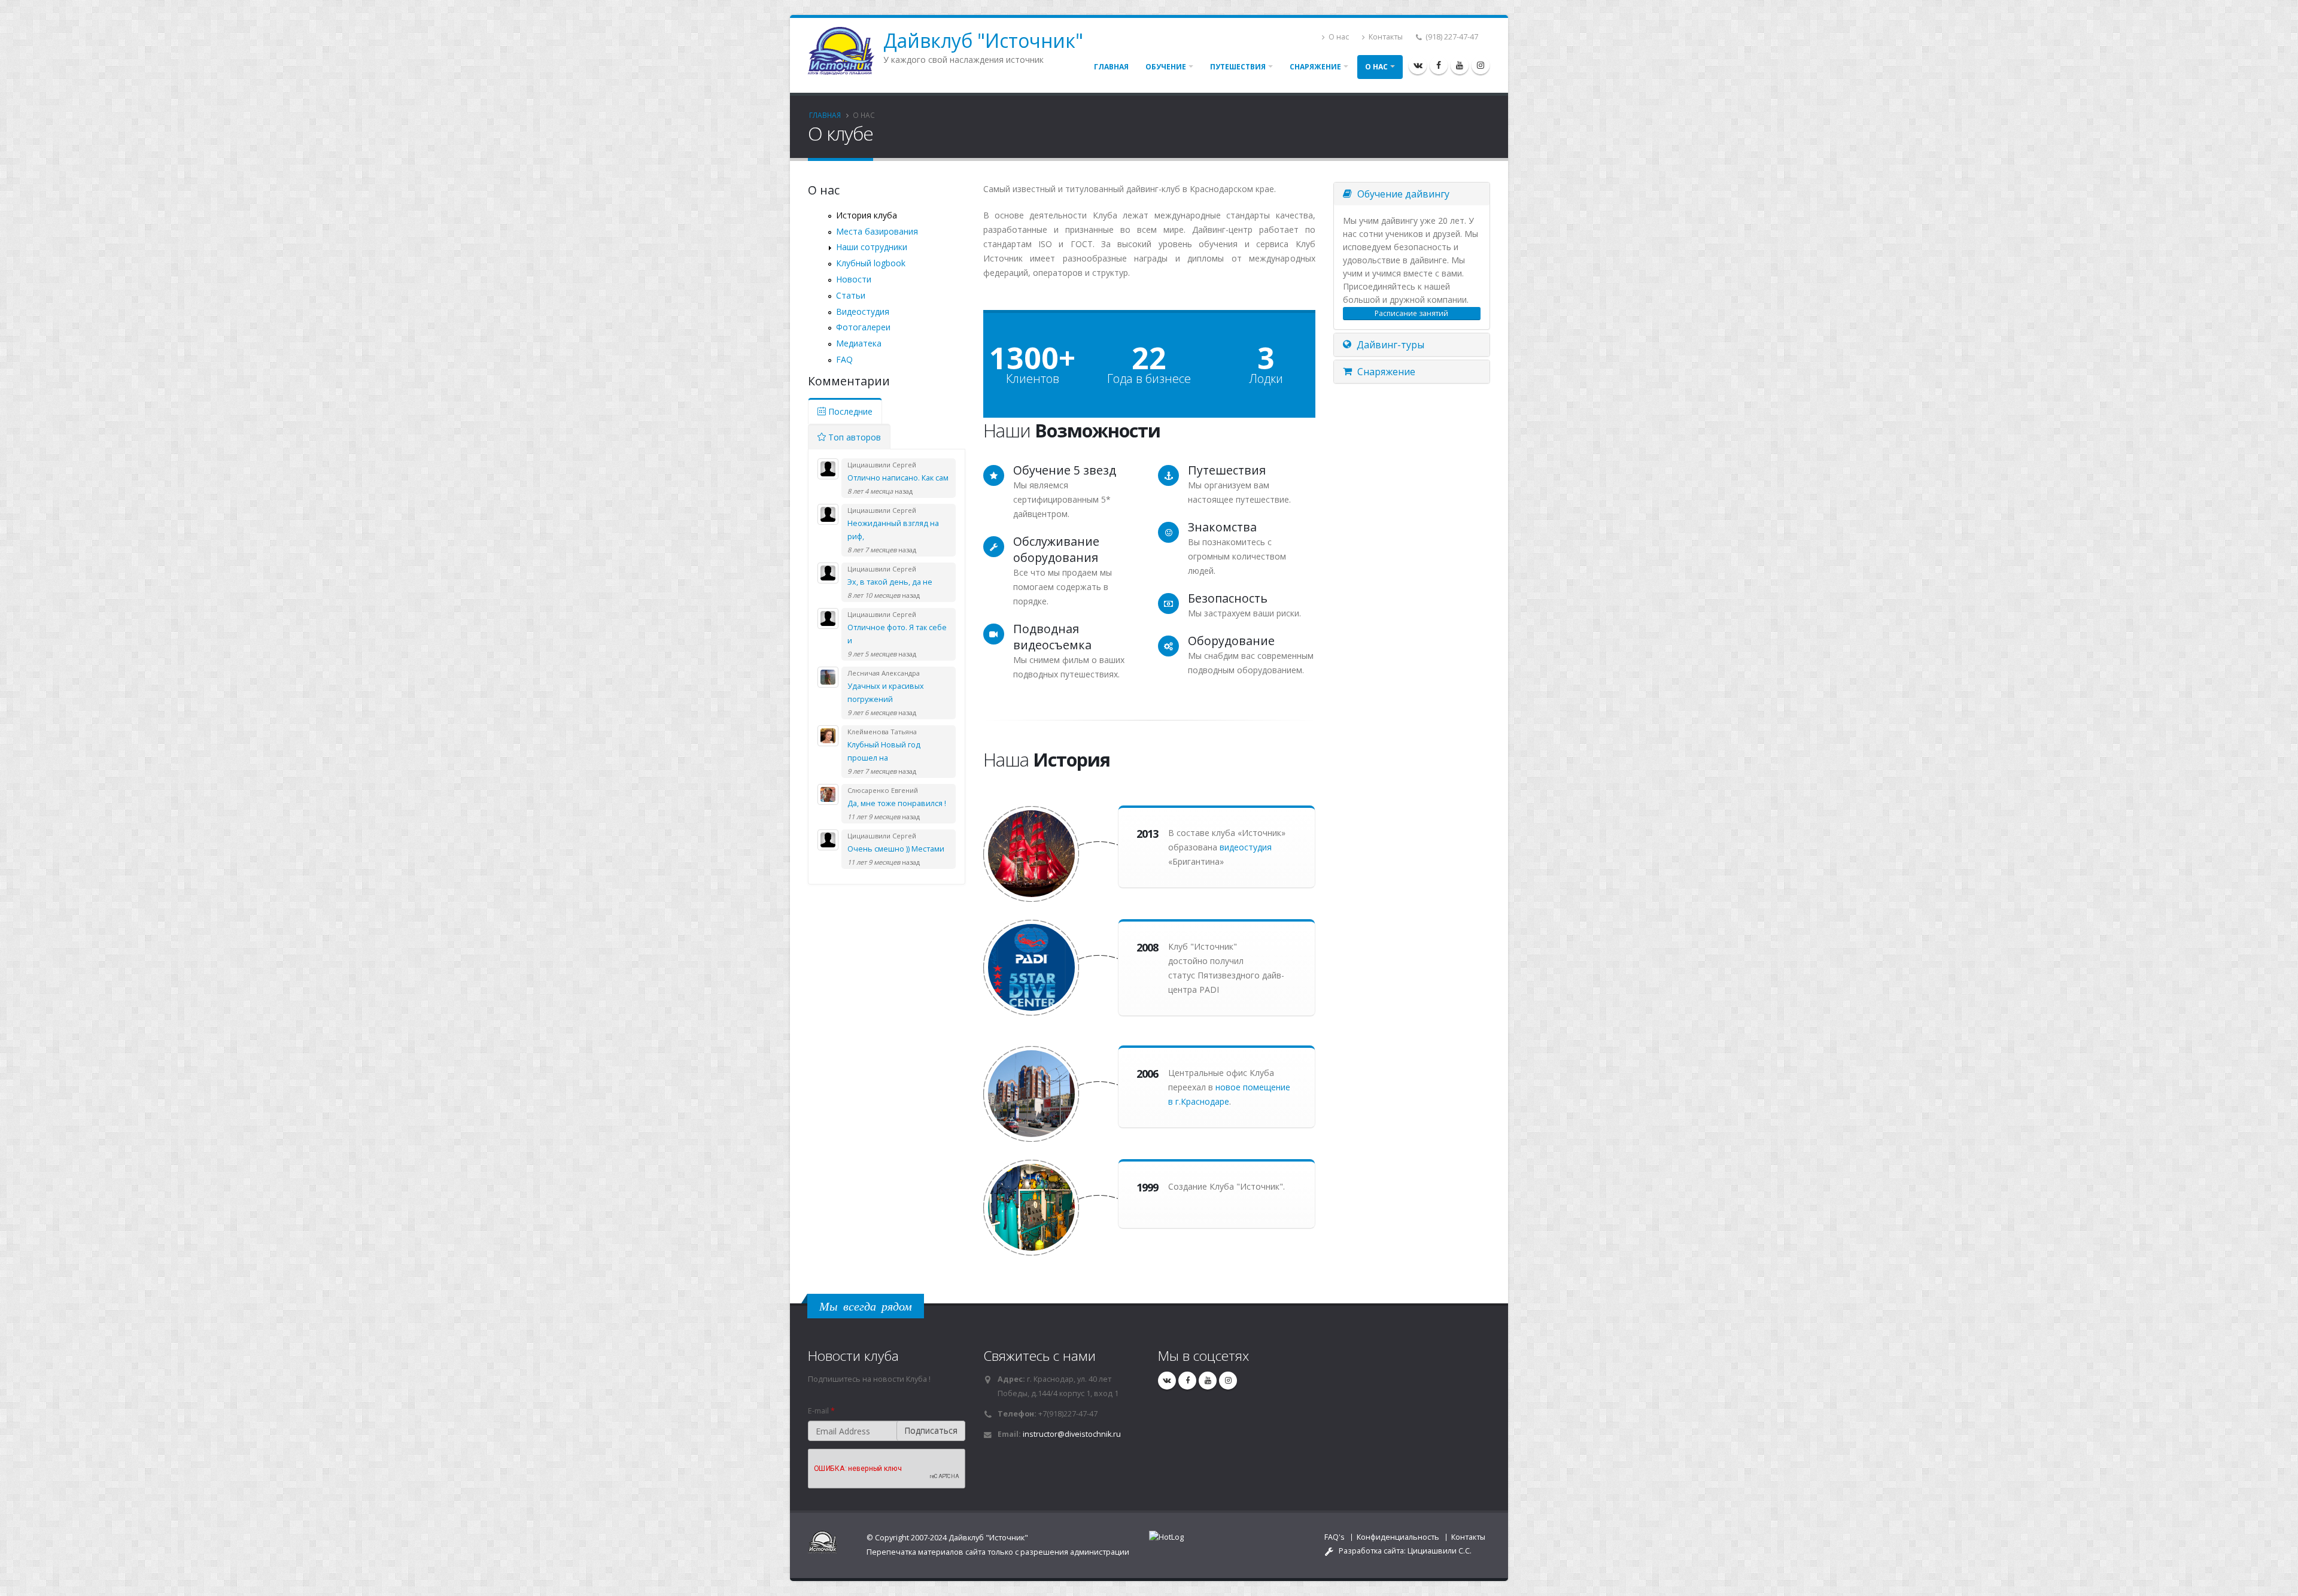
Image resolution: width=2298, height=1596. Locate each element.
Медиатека (859, 343)
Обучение (1166, 67)
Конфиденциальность (1398, 1537)
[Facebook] (1439, 65)
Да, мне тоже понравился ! (897, 803)
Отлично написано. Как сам (898, 478)
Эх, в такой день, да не (890, 582)
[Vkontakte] (1418, 65)
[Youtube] (1460, 65)
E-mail (821, 1411)
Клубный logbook (871, 263)
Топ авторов (853, 437)
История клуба (867, 215)
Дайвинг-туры (1389, 345)
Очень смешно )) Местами (896, 849)
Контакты (1385, 37)
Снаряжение (1315, 67)
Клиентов (1033, 379)
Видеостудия (863, 311)
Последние (849, 411)
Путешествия (1238, 67)
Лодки (1266, 379)
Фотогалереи (863, 327)
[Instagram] (1481, 65)
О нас (1338, 37)
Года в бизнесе (1149, 379)
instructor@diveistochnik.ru (1072, 1434)
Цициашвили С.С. (1440, 1551)
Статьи (851, 295)
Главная (1111, 67)
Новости (854, 279)
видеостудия (1246, 847)
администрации (1100, 1552)
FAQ (844, 359)
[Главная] (846, 50)
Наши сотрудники (872, 247)
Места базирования (877, 231)
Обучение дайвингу (1402, 194)
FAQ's (1335, 1537)
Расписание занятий (1411, 313)
